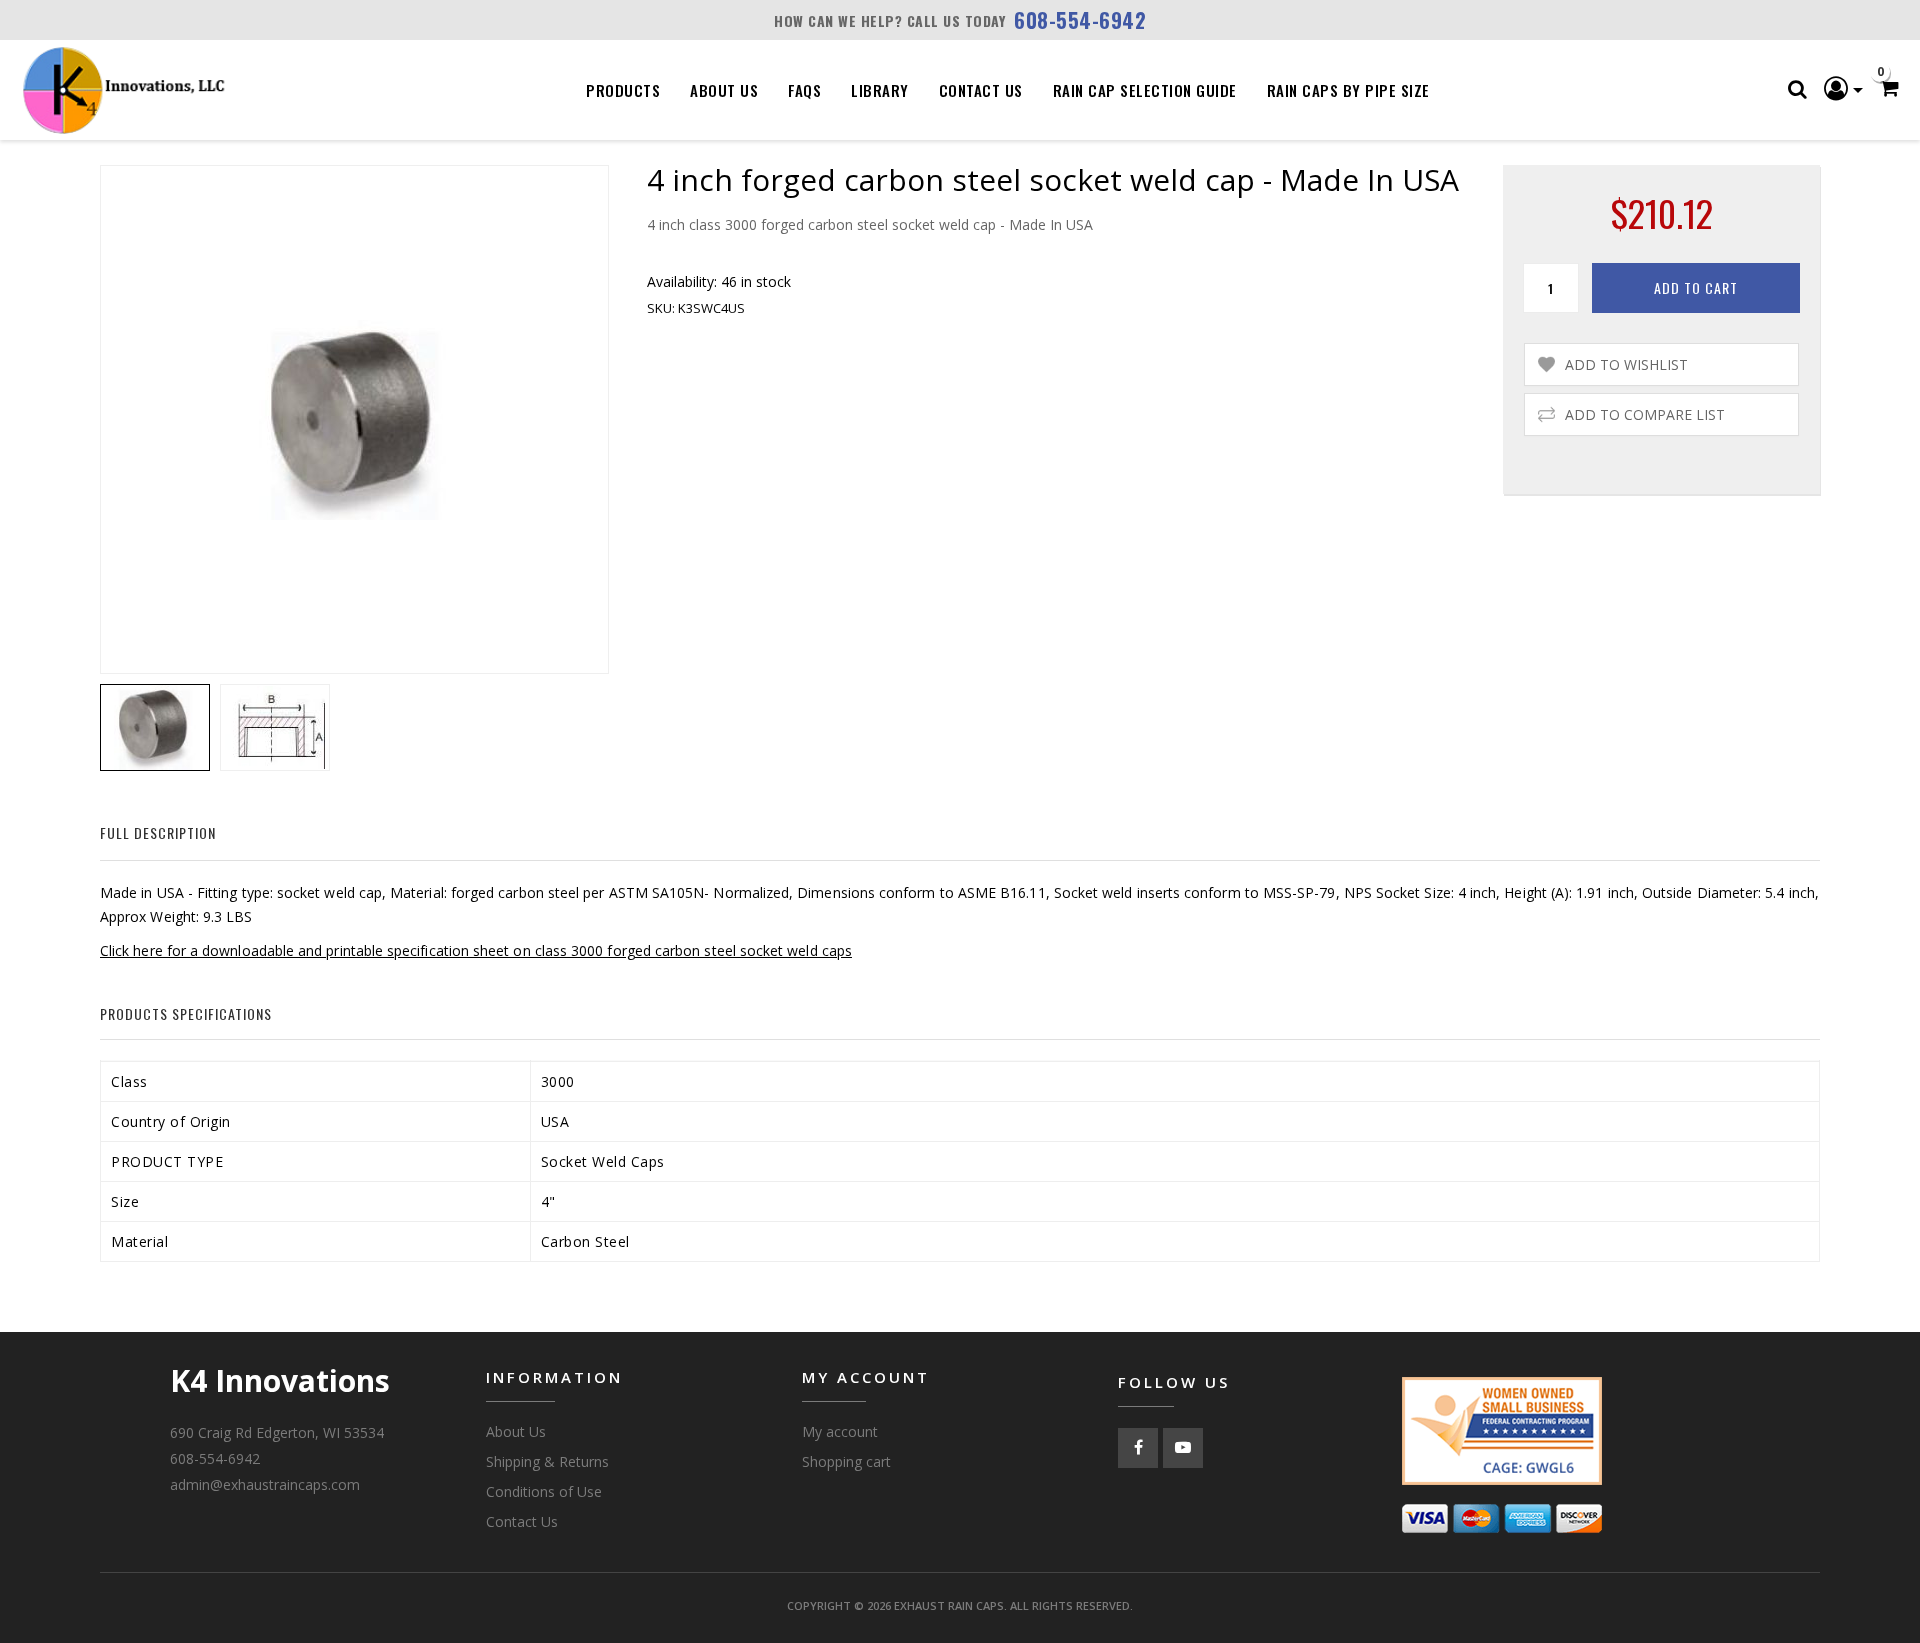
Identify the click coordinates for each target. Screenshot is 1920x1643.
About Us (724, 90)
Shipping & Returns (547, 1461)
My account (840, 1431)
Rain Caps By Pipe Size (1348, 90)
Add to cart (1696, 287)
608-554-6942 (1080, 20)
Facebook (1138, 1448)
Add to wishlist (1626, 364)
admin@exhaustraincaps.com (265, 1484)
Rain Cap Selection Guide (1145, 90)
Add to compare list (1645, 414)
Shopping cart (846, 1461)
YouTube (1183, 1448)
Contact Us (981, 90)
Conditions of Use (544, 1491)
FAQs (804, 90)
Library (880, 90)
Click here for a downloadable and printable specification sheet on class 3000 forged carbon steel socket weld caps (476, 950)
